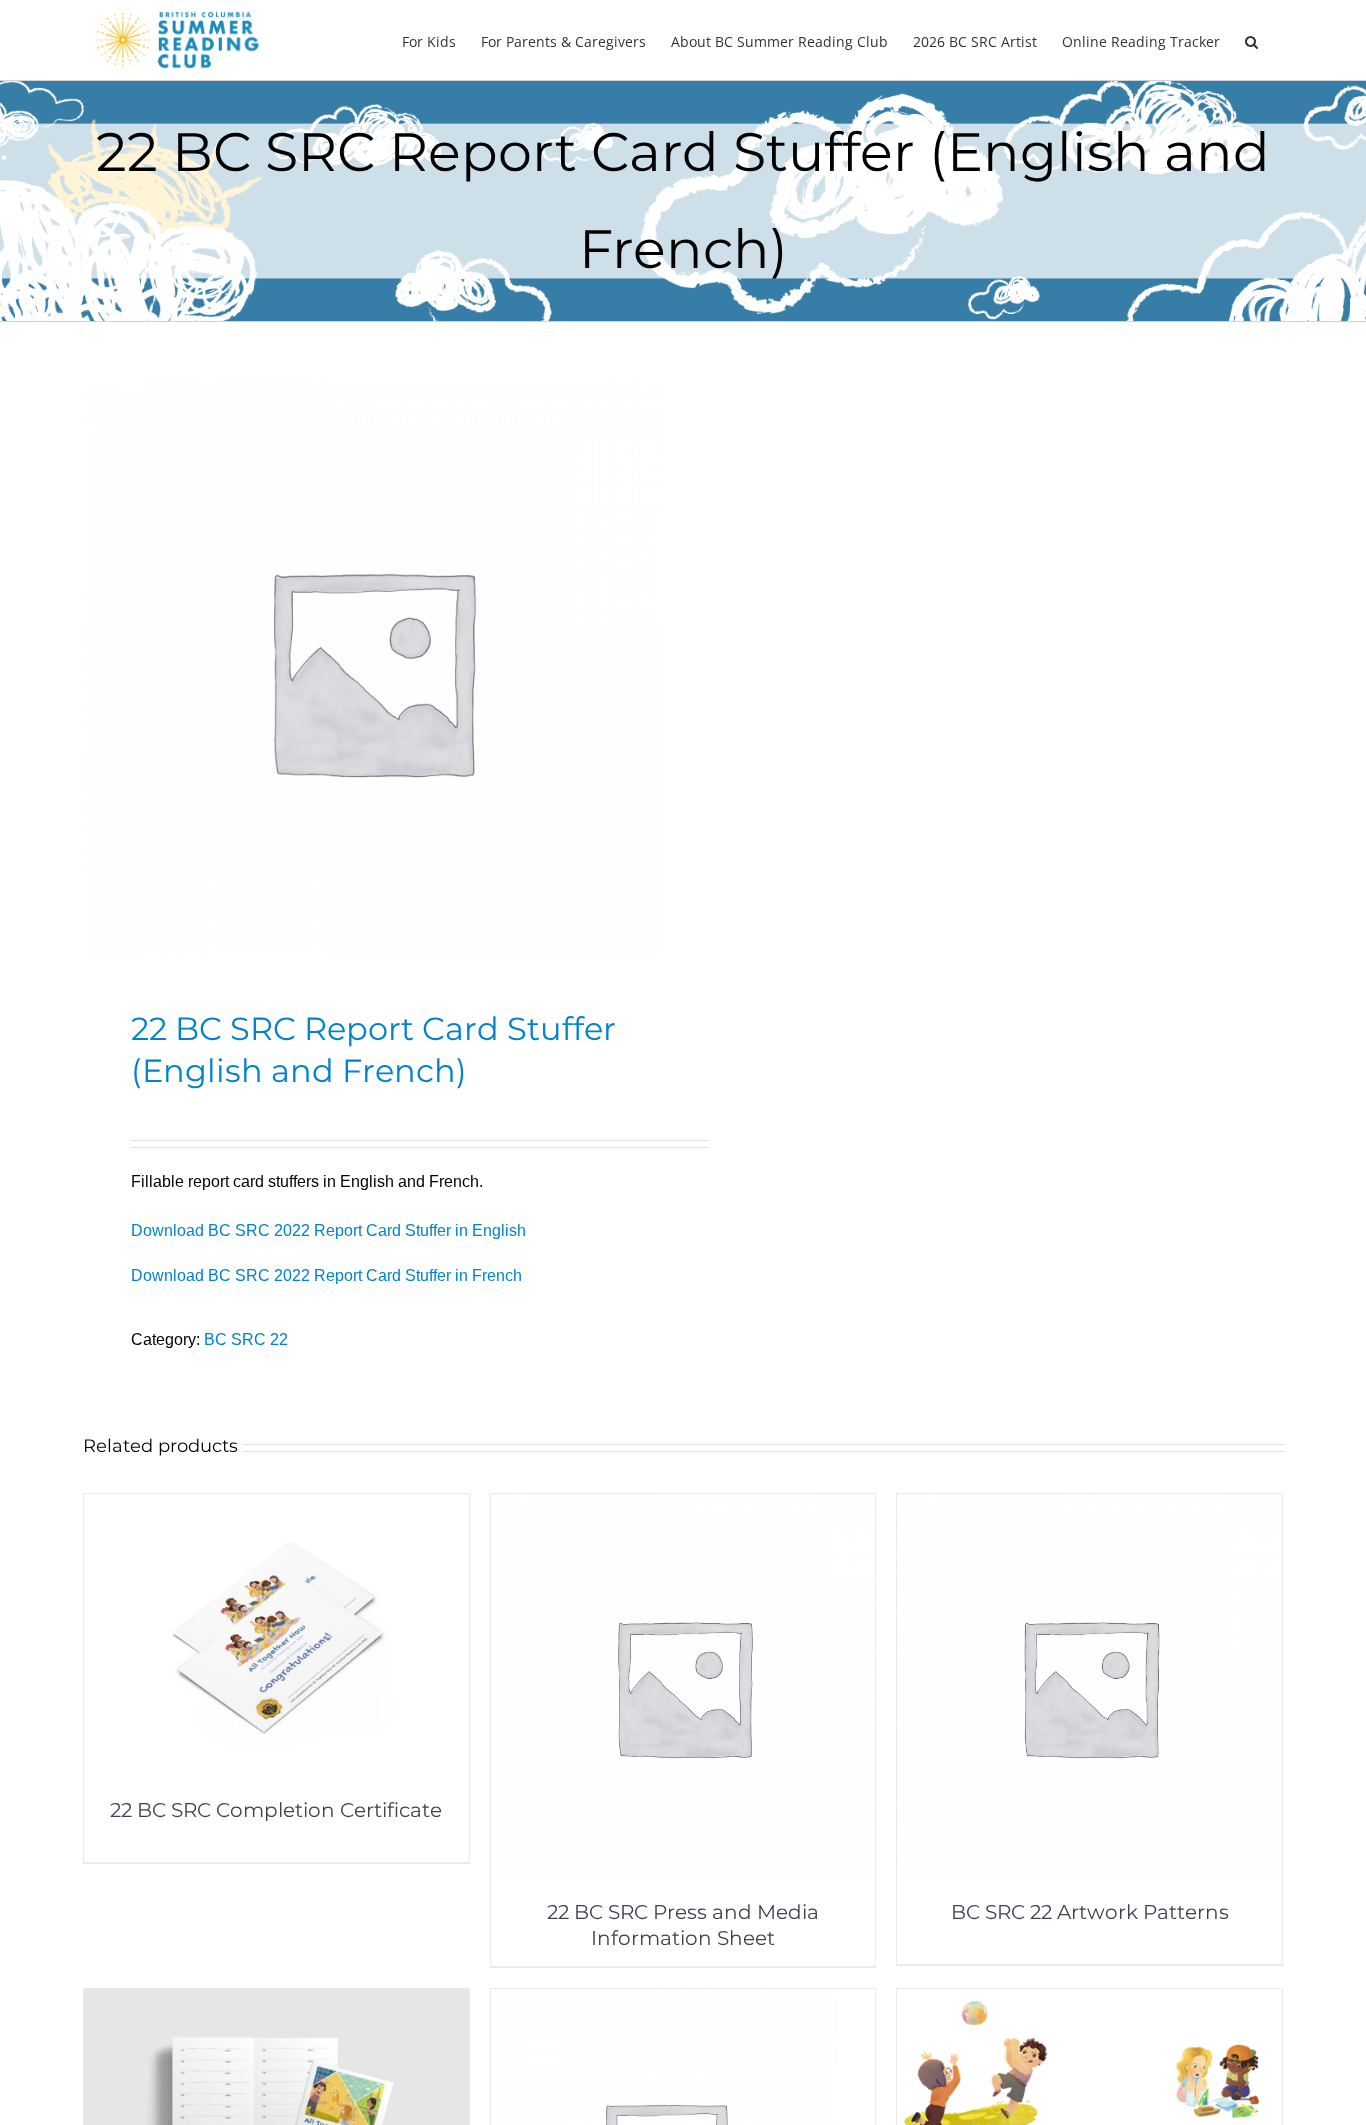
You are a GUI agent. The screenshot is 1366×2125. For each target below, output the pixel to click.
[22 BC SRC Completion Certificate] (276, 1507)
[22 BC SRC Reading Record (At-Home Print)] (276, 2002)
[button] (1251, 40)
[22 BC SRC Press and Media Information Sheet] (683, 1507)
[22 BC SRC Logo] (664, 2002)
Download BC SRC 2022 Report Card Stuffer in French (326, 1275)
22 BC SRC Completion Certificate (276, 1810)
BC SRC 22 (246, 1339)
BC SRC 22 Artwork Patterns (1090, 1912)
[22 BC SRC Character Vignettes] (1089, 2002)
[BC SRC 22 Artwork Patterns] (1089, 1507)
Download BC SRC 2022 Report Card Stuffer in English (328, 1230)
